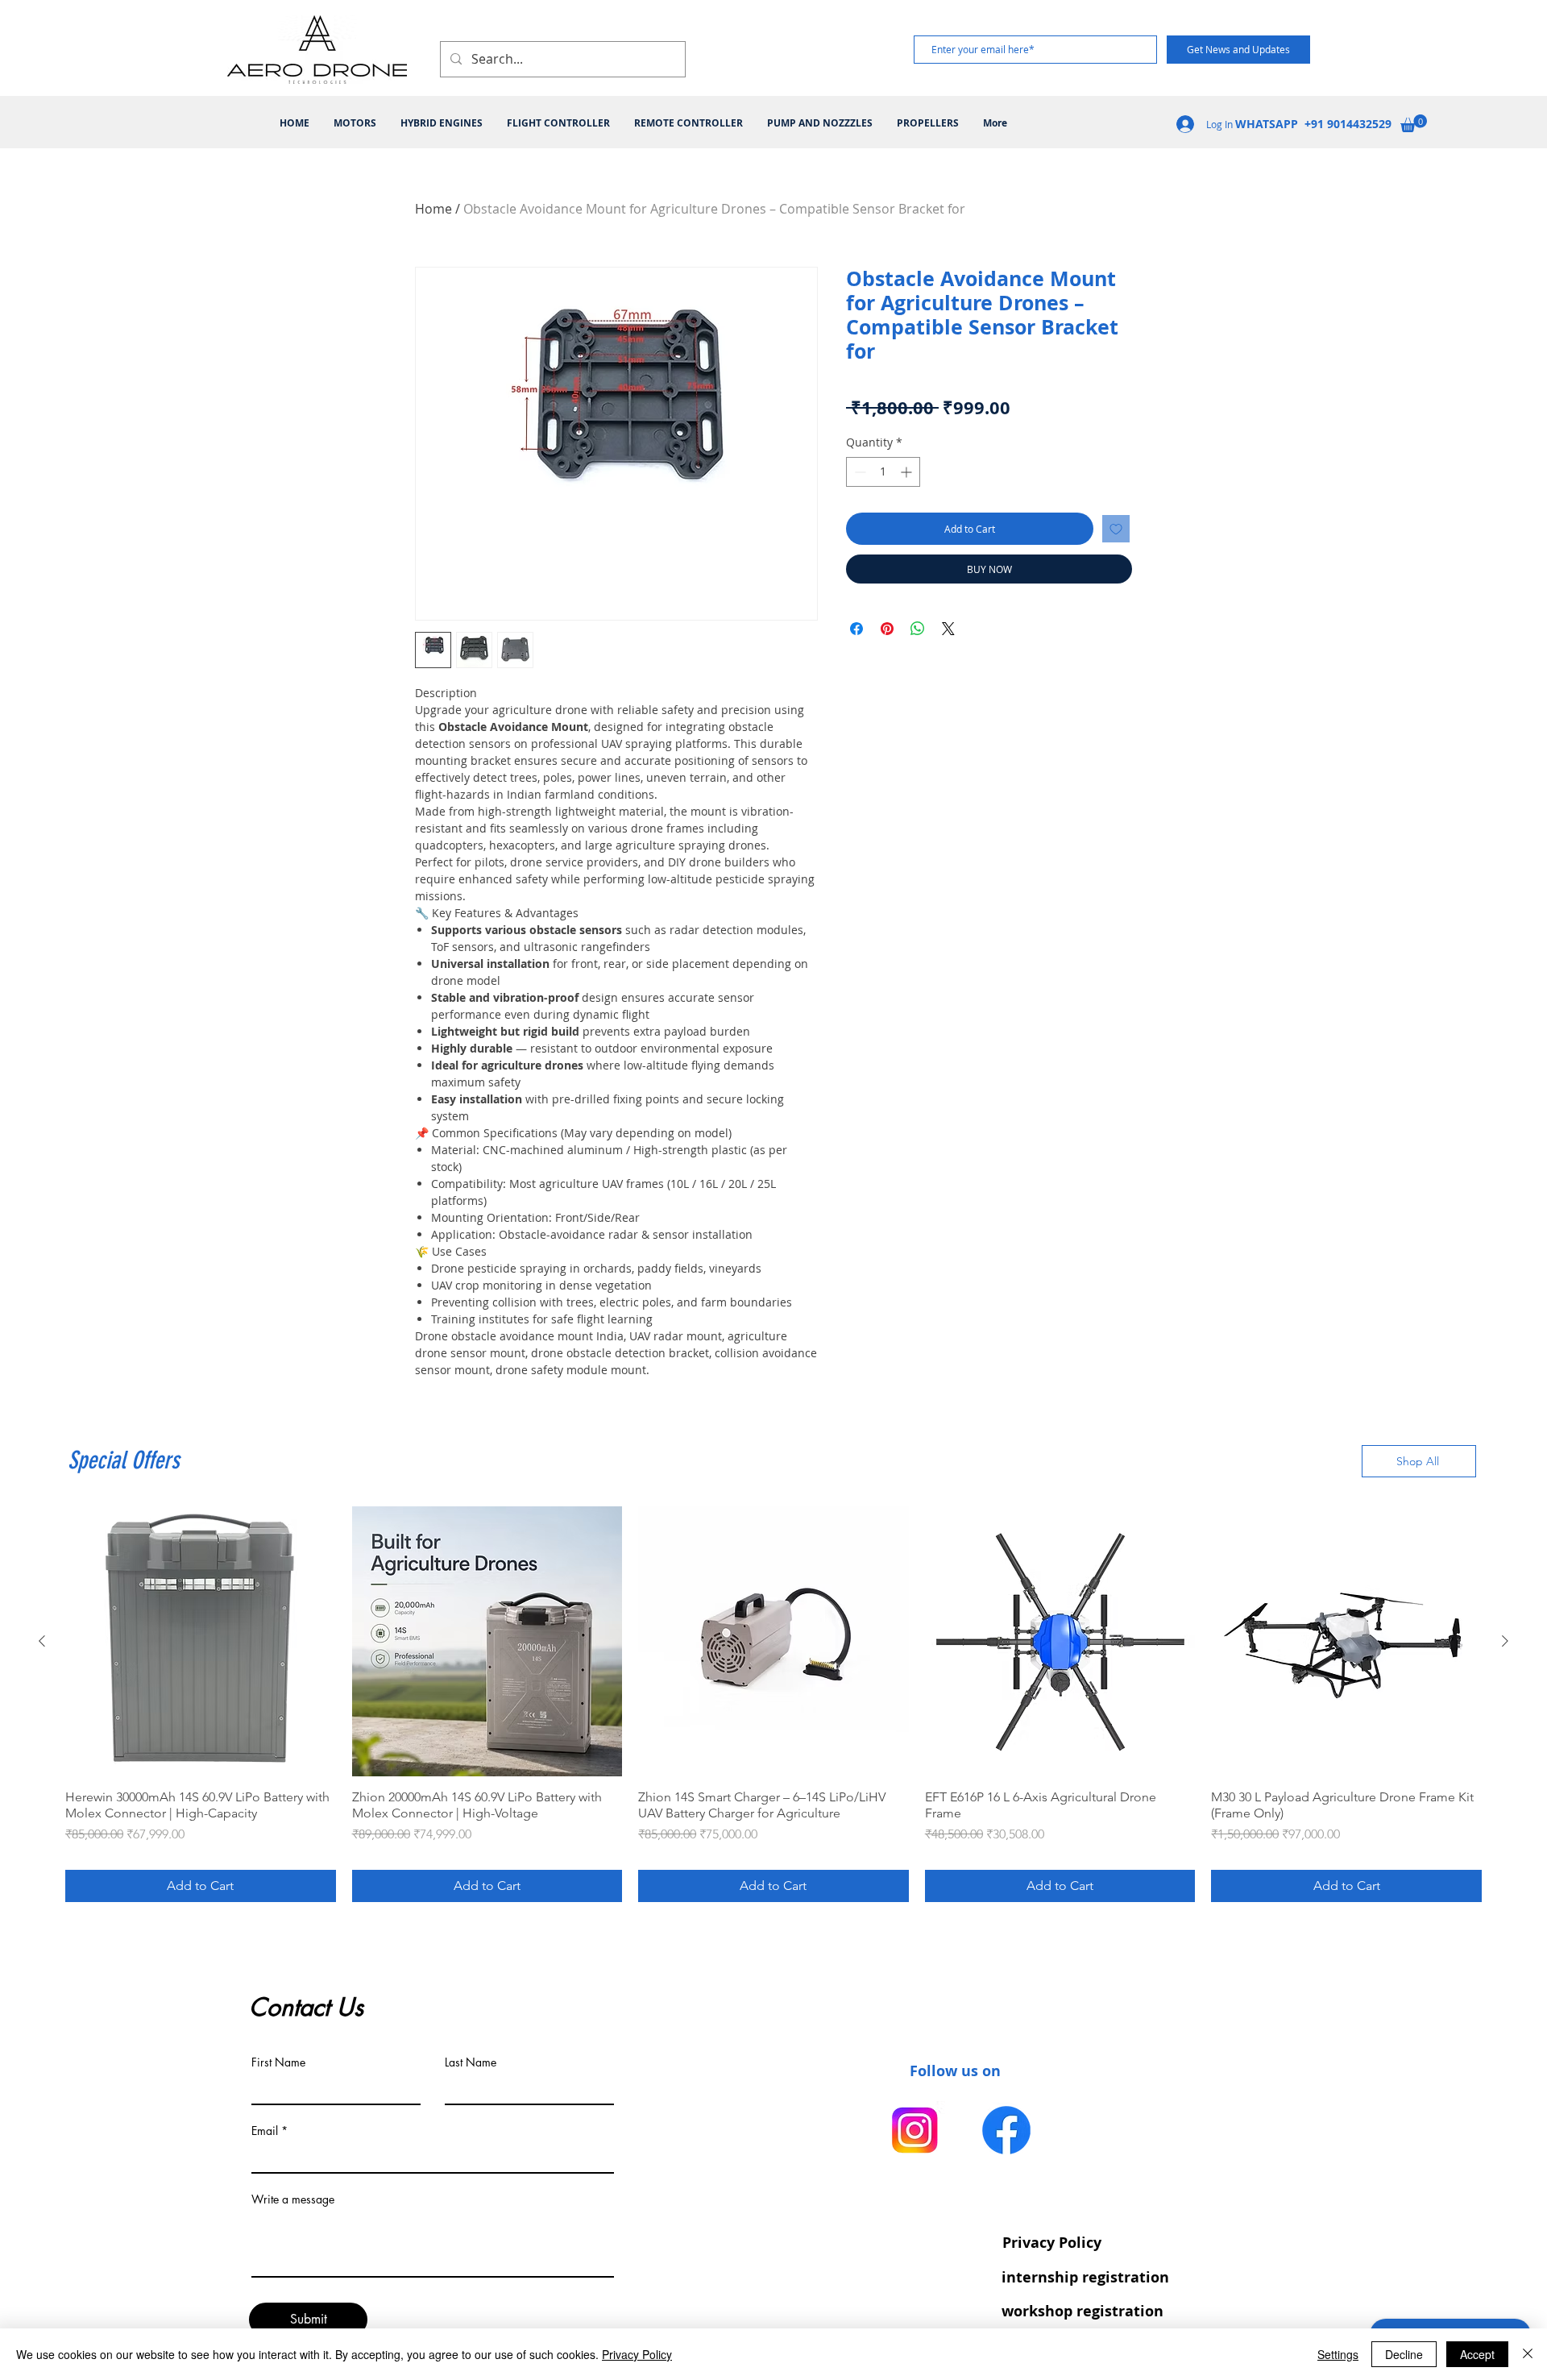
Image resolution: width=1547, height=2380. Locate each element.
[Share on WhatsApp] (918, 629)
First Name (278, 2062)
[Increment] (908, 472)
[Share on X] (948, 629)
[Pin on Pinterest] (887, 629)
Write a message (293, 2199)
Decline (1404, 2354)
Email (265, 2131)
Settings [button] (1338, 2354)
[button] (1414, 123)
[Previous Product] (42, 1641)
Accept (1477, 2354)
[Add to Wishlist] (1116, 529)
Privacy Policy (637, 2354)
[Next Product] (1505, 1641)
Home (433, 209)
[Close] (1528, 2354)
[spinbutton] (883, 472)
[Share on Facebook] (856, 629)
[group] (773, 1705)
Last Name (471, 2062)
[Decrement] (859, 472)
